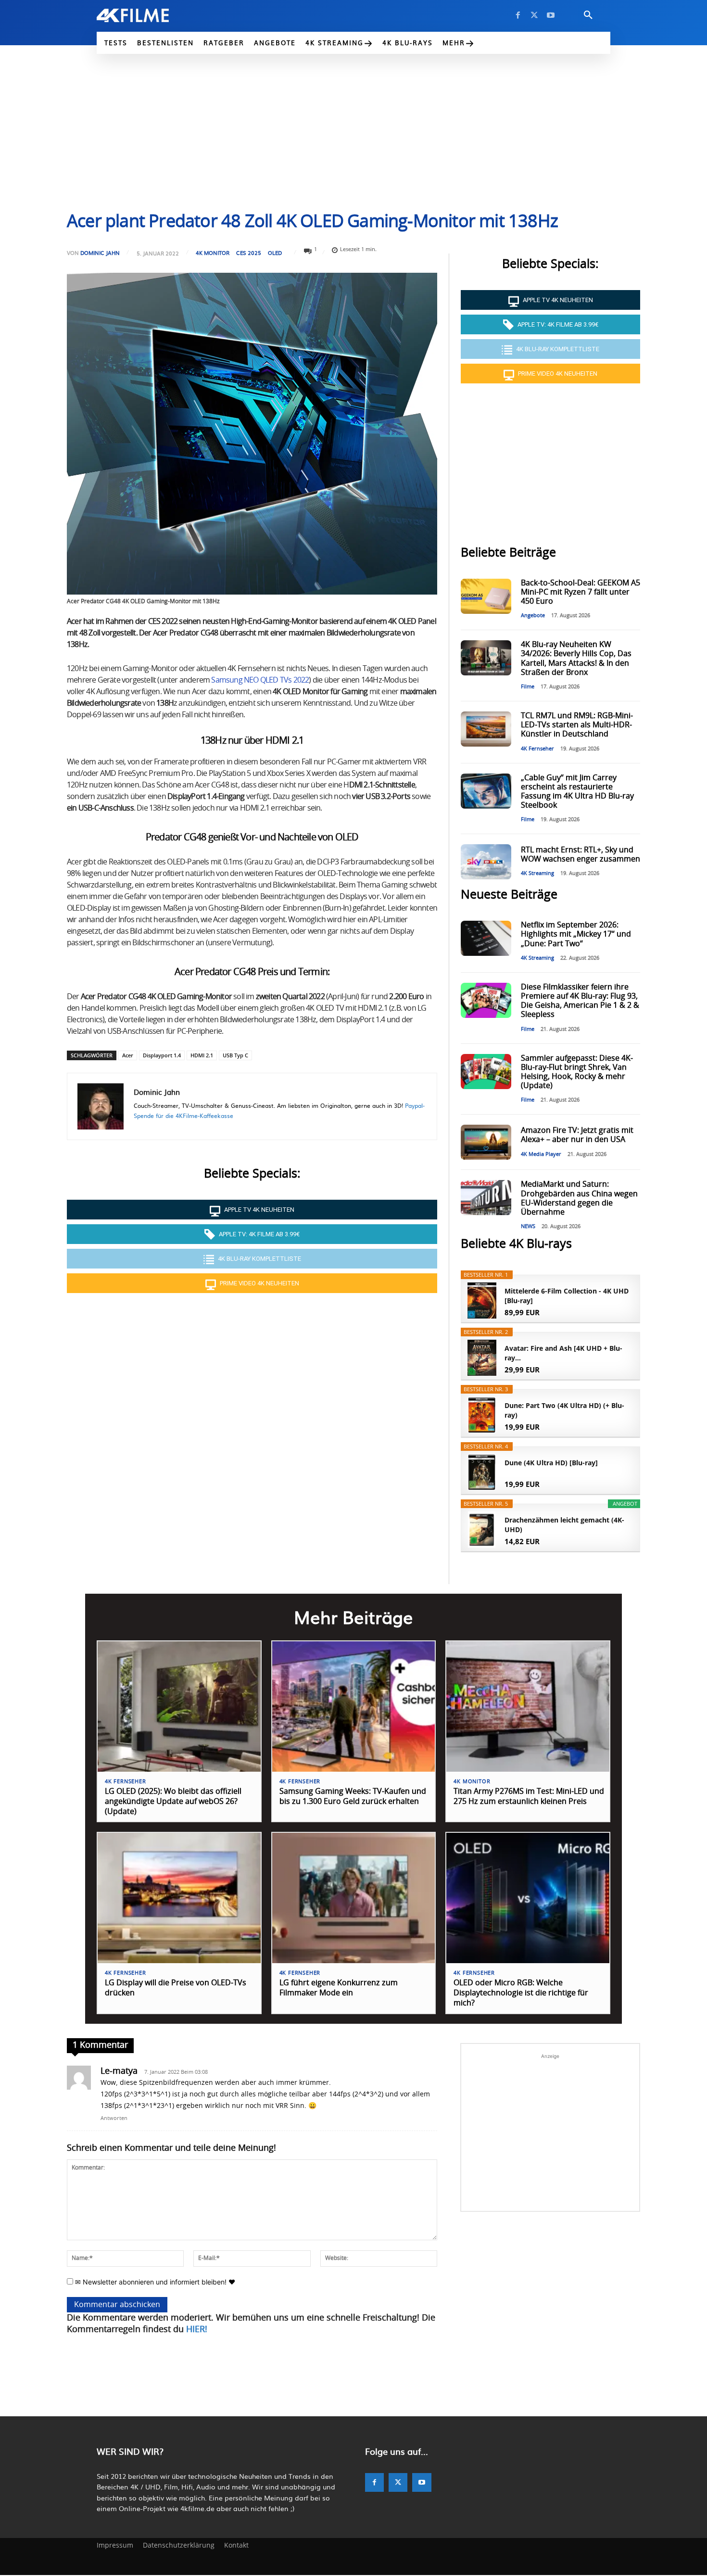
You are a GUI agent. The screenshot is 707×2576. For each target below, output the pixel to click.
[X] (534, 15)
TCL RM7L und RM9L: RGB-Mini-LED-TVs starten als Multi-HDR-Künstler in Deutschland (577, 725)
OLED (275, 253)
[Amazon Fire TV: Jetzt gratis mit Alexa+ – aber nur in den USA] (486, 1142)
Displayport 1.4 (162, 1055)
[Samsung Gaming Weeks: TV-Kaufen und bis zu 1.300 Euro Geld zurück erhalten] (354, 1707)
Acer (128, 1055)
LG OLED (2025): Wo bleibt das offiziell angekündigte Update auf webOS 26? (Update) (173, 1802)
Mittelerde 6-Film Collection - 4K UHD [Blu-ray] (567, 1296)
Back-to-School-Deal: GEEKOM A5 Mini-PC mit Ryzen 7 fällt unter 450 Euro (581, 592)
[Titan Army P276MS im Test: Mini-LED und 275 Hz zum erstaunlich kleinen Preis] (528, 1707)
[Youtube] (551, 15)
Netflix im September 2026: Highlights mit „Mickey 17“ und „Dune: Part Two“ (576, 934)
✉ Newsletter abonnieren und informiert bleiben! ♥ (154, 2282)
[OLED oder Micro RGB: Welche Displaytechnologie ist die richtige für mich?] (528, 1898)
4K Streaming (537, 873)
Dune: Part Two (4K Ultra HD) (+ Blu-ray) (564, 1410)
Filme (528, 687)
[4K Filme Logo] (147, 15)
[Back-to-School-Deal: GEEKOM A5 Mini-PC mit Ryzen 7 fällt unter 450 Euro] (486, 596)
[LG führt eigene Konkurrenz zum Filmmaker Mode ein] (354, 1898)
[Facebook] (518, 15)
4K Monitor (213, 253)
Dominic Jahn (100, 253)
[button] (588, 15)
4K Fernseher (537, 749)
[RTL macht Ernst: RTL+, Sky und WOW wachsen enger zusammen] (486, 862)
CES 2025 (249, 253)
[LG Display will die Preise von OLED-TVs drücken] (179, 1898)
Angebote (533, 615)
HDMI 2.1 (202, 1055)
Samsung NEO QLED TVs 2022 (260, 680)
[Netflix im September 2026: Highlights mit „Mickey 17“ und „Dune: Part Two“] (486, 938)
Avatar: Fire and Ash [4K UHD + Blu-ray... (563, 1353)
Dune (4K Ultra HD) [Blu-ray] (551, 1463)
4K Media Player (541, 1154)
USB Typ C (235, 1055)
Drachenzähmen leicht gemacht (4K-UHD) (564, 1525)
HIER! (197, 2330)
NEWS (528, 1226)
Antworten (114, 2118)
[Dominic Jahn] (101, 1106)
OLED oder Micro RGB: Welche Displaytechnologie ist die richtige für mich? (521, 1993)
